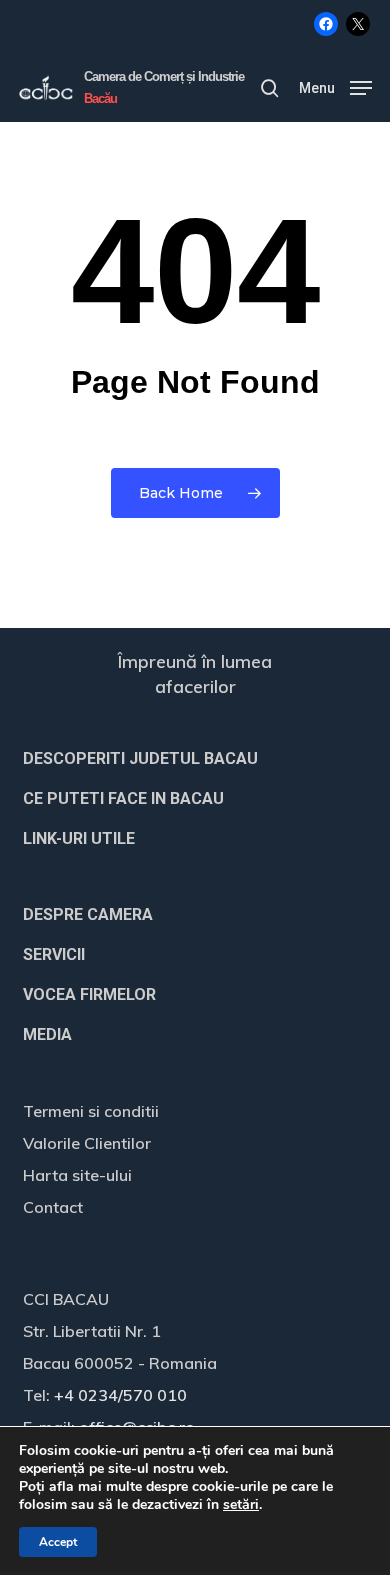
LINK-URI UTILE (79, 838)
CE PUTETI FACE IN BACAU (123, 798)
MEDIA (47, 1034)
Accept (58, 1542)
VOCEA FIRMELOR (89, 994)
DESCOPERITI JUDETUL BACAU (140, 758)
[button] (335, 86)
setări (241, 1505)
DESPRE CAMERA (88, 914)
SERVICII (54, 954)
